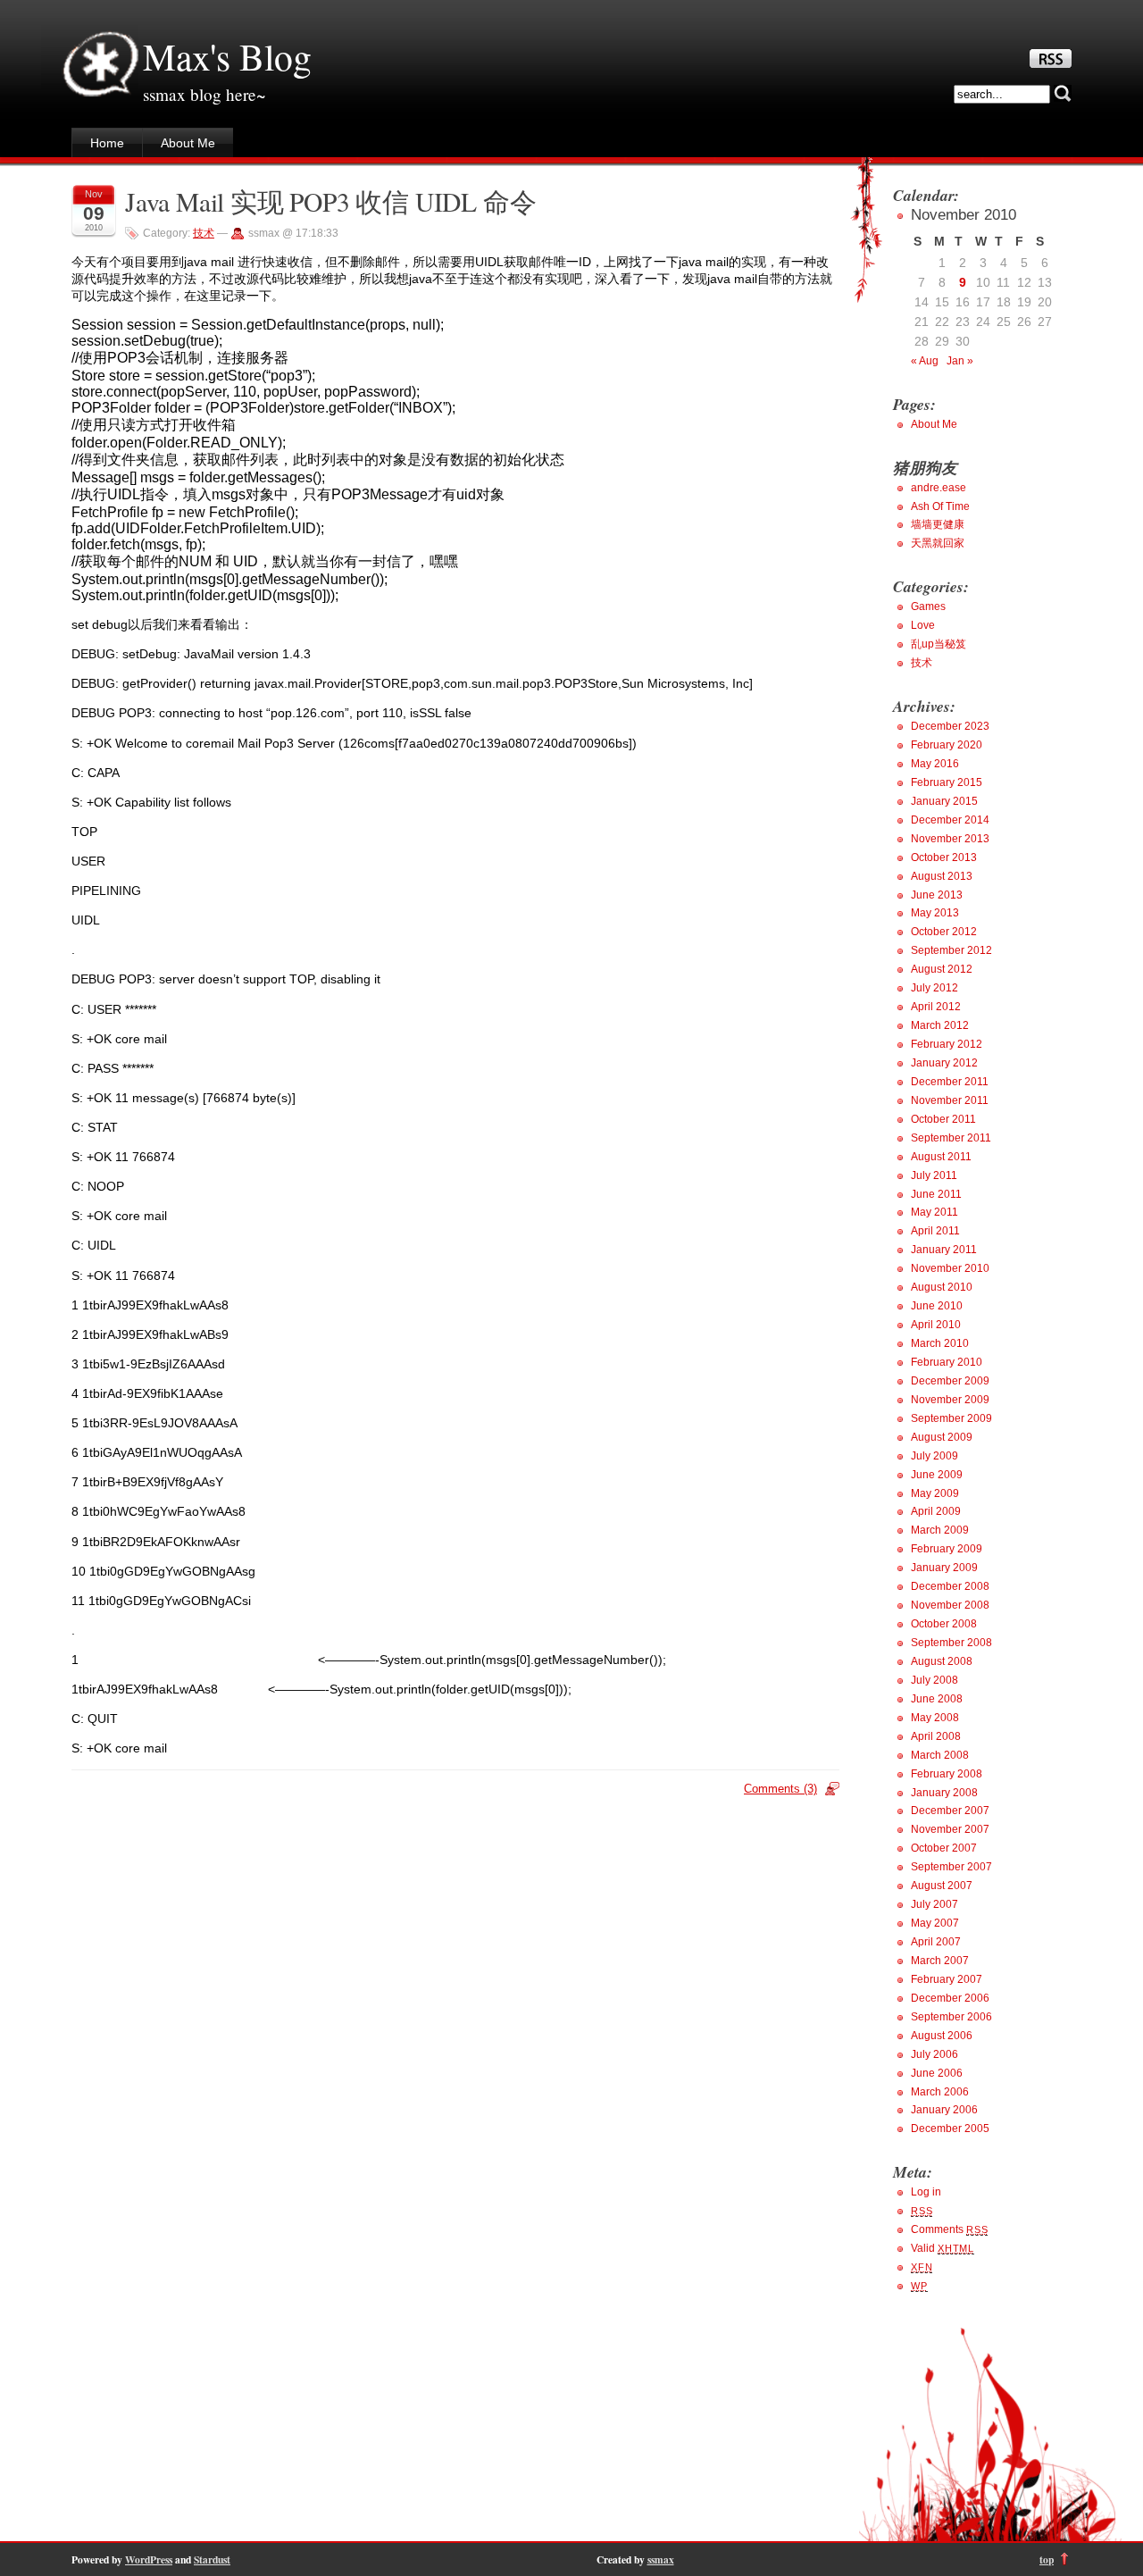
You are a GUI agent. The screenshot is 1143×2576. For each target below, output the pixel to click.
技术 (204, 233)
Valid (943, 2248)
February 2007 (947, 1979)
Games (928, 606)
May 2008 (935, 1718)
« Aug (925, 361)
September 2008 (951, 1643)
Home (107, 143)
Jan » (960, 361)
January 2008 (944, 1793)
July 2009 (934, 1456)
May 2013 (935, 913)
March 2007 (940, 1961)
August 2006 (942, 2036)
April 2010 (936, 1325)
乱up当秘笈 (939, 644)
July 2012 (934, 988)
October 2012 (944, 932)
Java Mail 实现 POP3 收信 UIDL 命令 (330, 201)
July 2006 (934, 2054)
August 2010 (942, 1287)
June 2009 (937, 1475)
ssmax (661, 2559)
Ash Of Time (940, 506)
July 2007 (934, 1904)
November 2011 (950, 1100)
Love (923, 625)
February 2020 (947, 745)
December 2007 (950, 1811)
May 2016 (935, 764)
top (1047, 2559)
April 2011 (935, 1231)
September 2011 (951, 1138)
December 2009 (950, 1381)
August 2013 (942, 876)
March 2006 (940, 2092)
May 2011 (934, 1212)
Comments (949, 2229)
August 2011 (941, 1157)
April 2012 (936, 1007)
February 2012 (947, 1044)
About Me (188, 143)
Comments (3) (780, 1789)
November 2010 (950, 1268)
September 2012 (951, 950)
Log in (926, 2192)
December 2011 (950, 1082)
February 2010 (947, 1362)
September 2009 (951, 1418)
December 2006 (950, 1998)
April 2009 (936, 1511)
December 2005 (950, 2129)
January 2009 (944, 1568)
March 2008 (940, 1755)
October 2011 (943, 1119)
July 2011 (934, 1175)
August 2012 (942, 969)
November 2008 (950, 1605)
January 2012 (944, 1063)
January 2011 (944, 1250)
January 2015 (944, 801)
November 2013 (950, 839)
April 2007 (936, 1942)
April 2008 (936, 1736)
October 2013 (944, 857)
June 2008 (937, 1699)
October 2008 (944, 1624)
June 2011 (936, 1194)
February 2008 (947, 1774)
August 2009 (942, 1437)
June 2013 (937, 895)
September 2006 (951, 2017)
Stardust (212, 2559)
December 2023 (950, 726)
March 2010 (940, 1343)
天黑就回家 (938, 543)
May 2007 (935, 1923)
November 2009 (950, 1400)
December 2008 (950, 1586)
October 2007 (944, 1848)
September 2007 (951, 1867)
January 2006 (944, 2110)
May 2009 (935, 1493)
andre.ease (939, 488)
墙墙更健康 (938, 524)
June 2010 (937, 1306)
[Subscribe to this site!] (1051, 63)
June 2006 (937, 2073)
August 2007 (942, 1886)
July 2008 (934, 1680)
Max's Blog (227, 56)
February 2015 (947, 782)
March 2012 (940, 1025)
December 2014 (950, 820)
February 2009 (947, 1549)
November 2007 (950, 1829)
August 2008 (942, 1661)
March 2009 (940, 1530)
